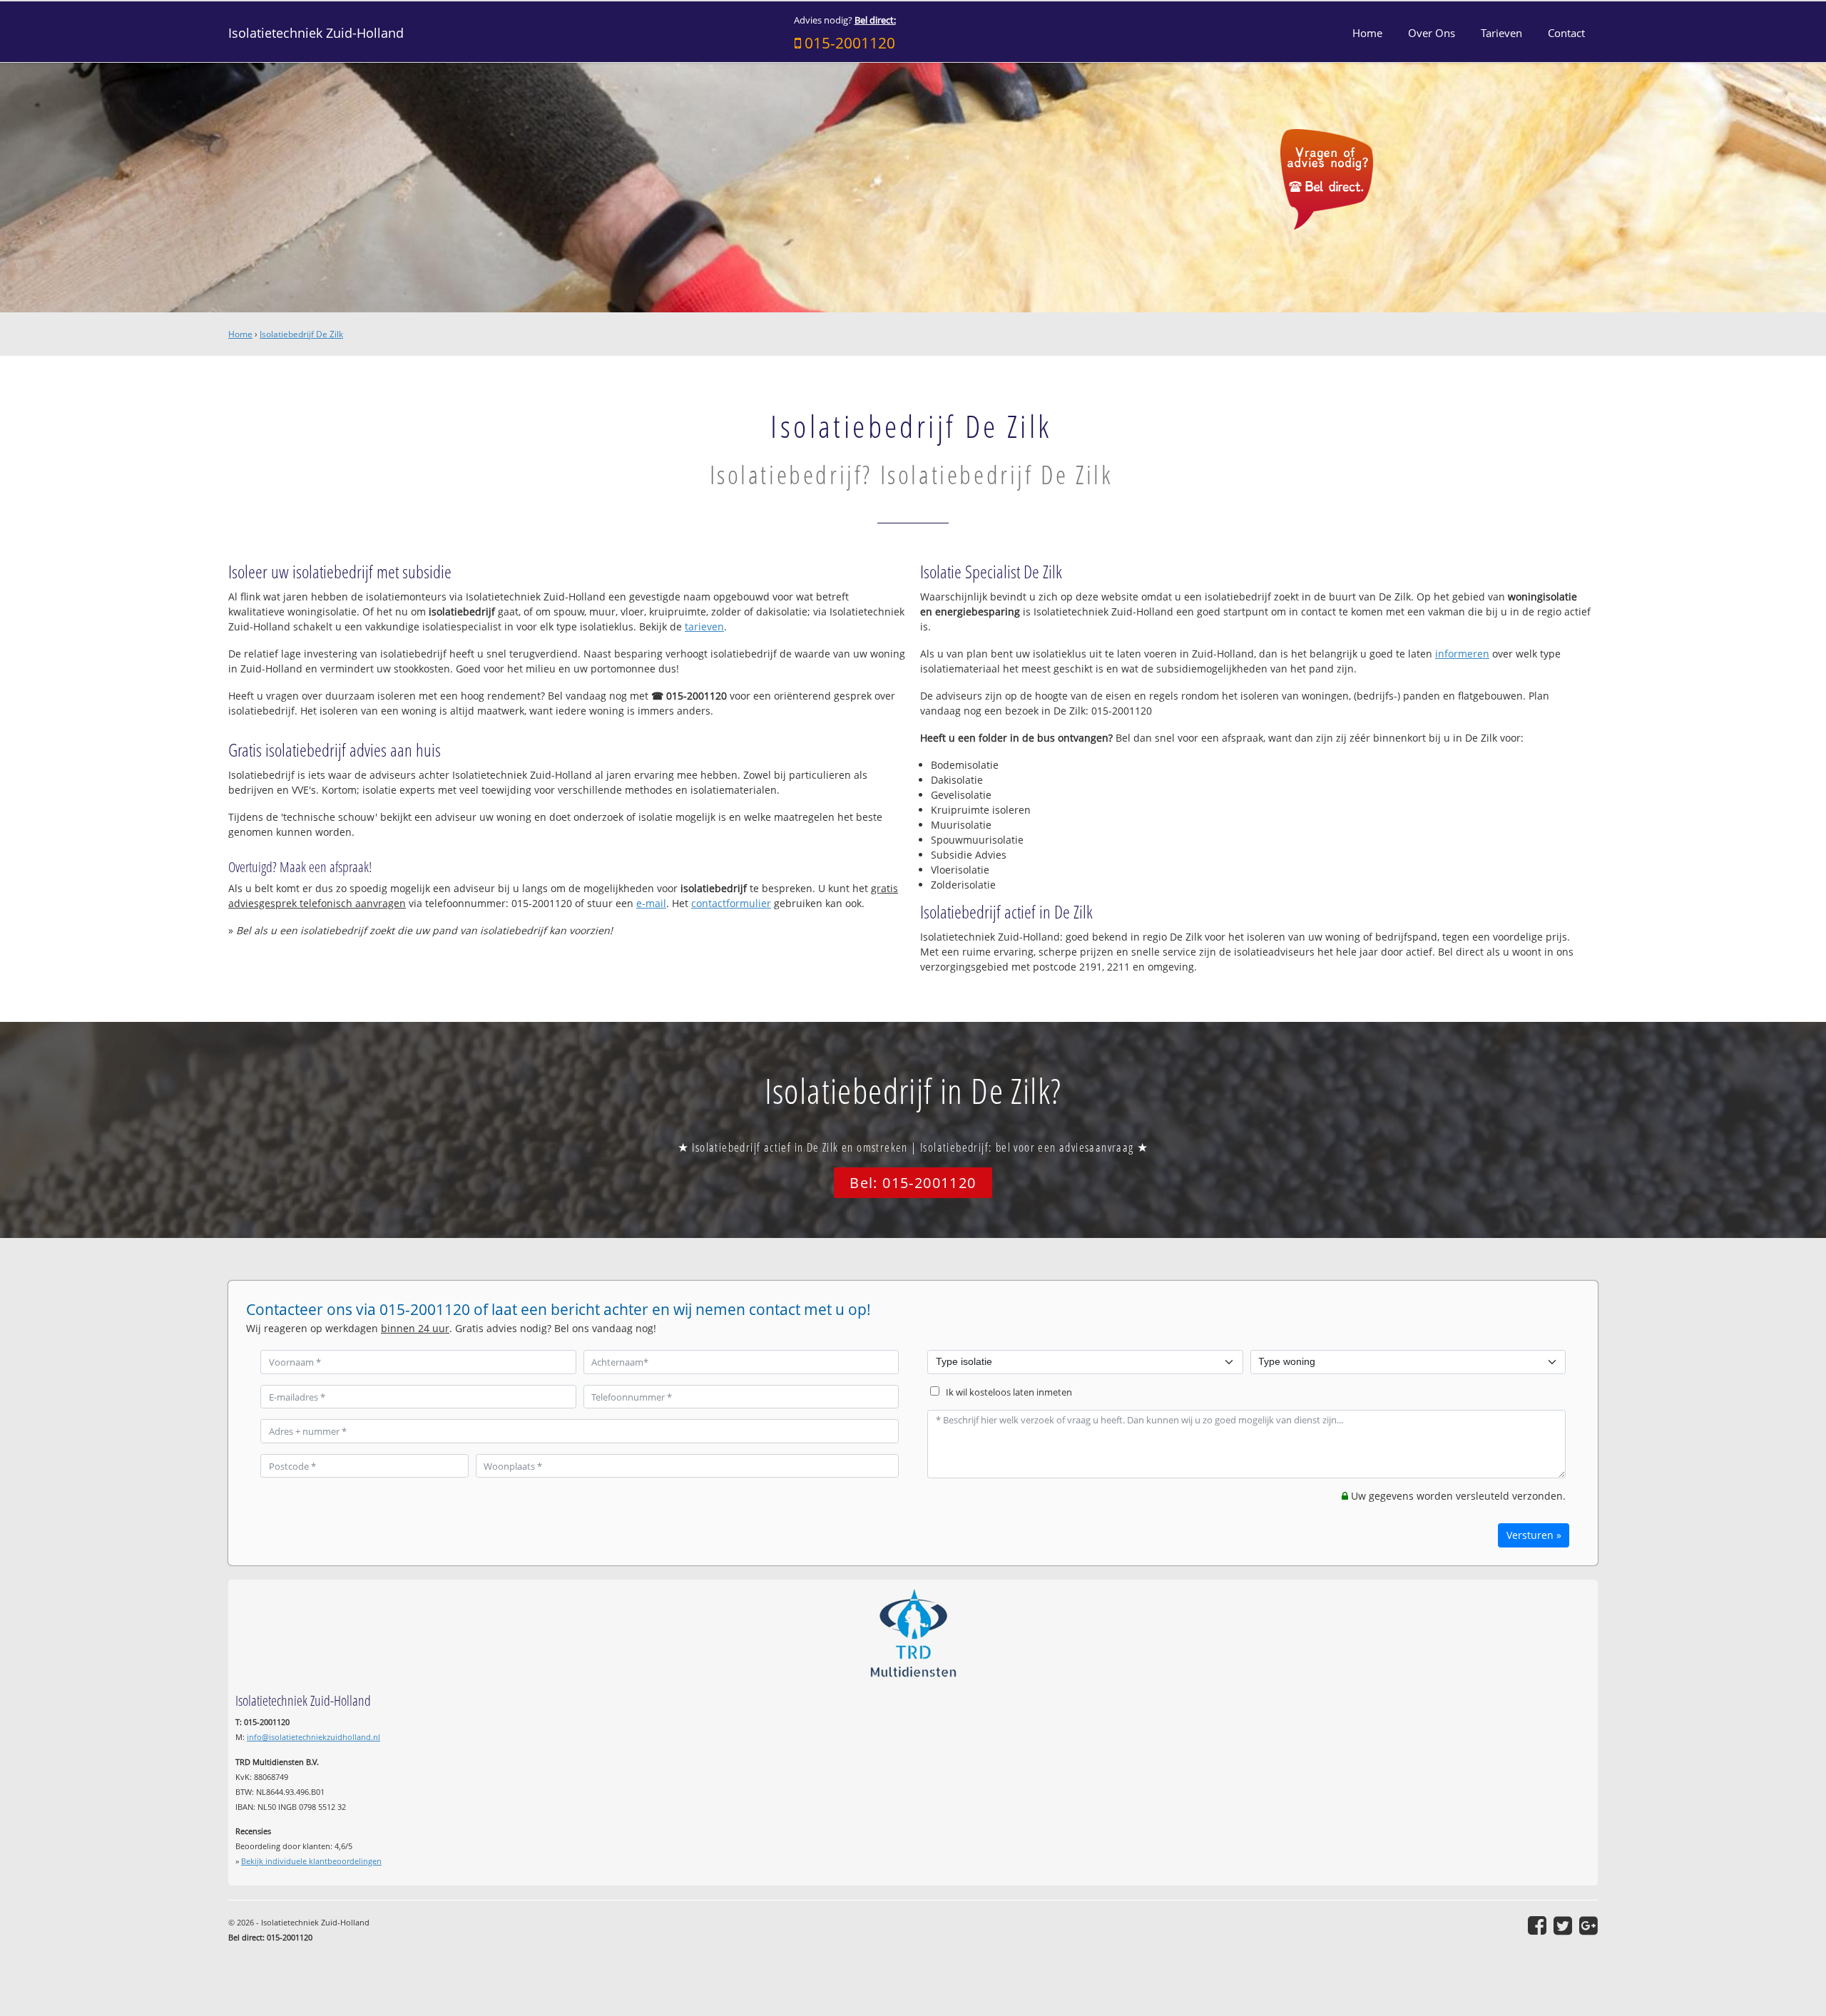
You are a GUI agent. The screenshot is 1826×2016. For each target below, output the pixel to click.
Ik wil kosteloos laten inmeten (1009, 1392)
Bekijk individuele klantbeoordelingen (311, 1861)
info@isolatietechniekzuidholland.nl (313, 1737)
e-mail (651, 903)
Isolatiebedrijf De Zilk (301, 334)
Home (240, 334)
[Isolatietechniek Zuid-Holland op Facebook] (1537, 1925)
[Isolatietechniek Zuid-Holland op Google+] (1588, 1925)
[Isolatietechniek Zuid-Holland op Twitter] (1563, 1925)
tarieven (704, 626)
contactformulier (731, 903)
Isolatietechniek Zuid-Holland (316, 33)
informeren (1462, 654)
